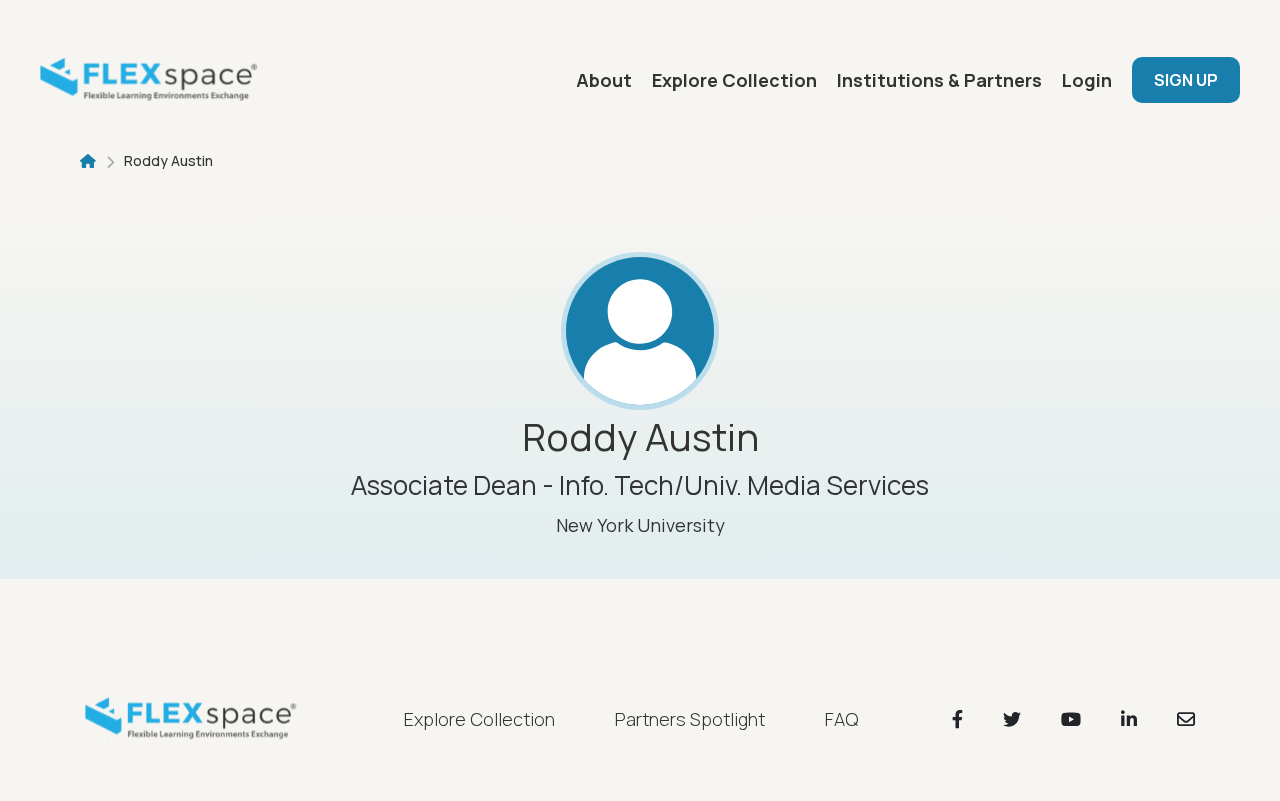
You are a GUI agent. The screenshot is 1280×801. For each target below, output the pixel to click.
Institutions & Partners (939, 80)
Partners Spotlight (690, 719)
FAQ (841, 719)
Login (1087, 80)
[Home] (155, 80)
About (604, 80)
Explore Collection (734, 80)
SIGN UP (1186, 80)
